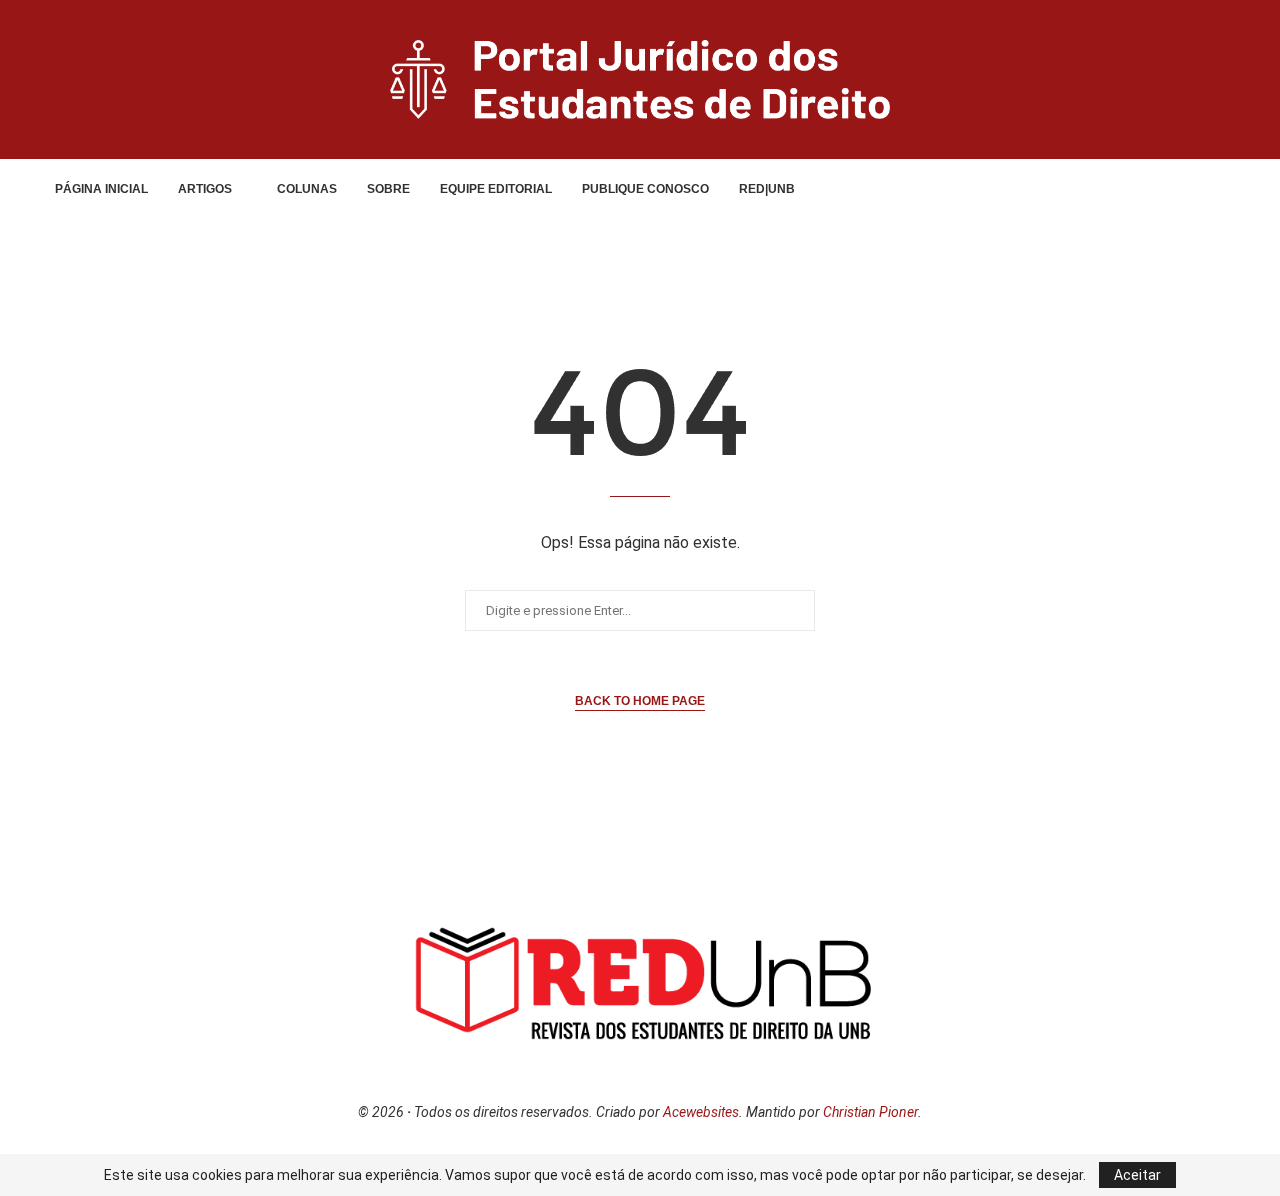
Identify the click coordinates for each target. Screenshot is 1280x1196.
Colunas (307, 189)
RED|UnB (767, 189)
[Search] (1178, 189)
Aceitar (1137, 1175)
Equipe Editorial (496, 189)
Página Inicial (101, 189)
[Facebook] (1119, 189)
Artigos (205, 189)
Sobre (388, 189)
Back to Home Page (640, 701)
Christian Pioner (870, 1112)
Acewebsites (701, 1112)
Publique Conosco (645, 189)
